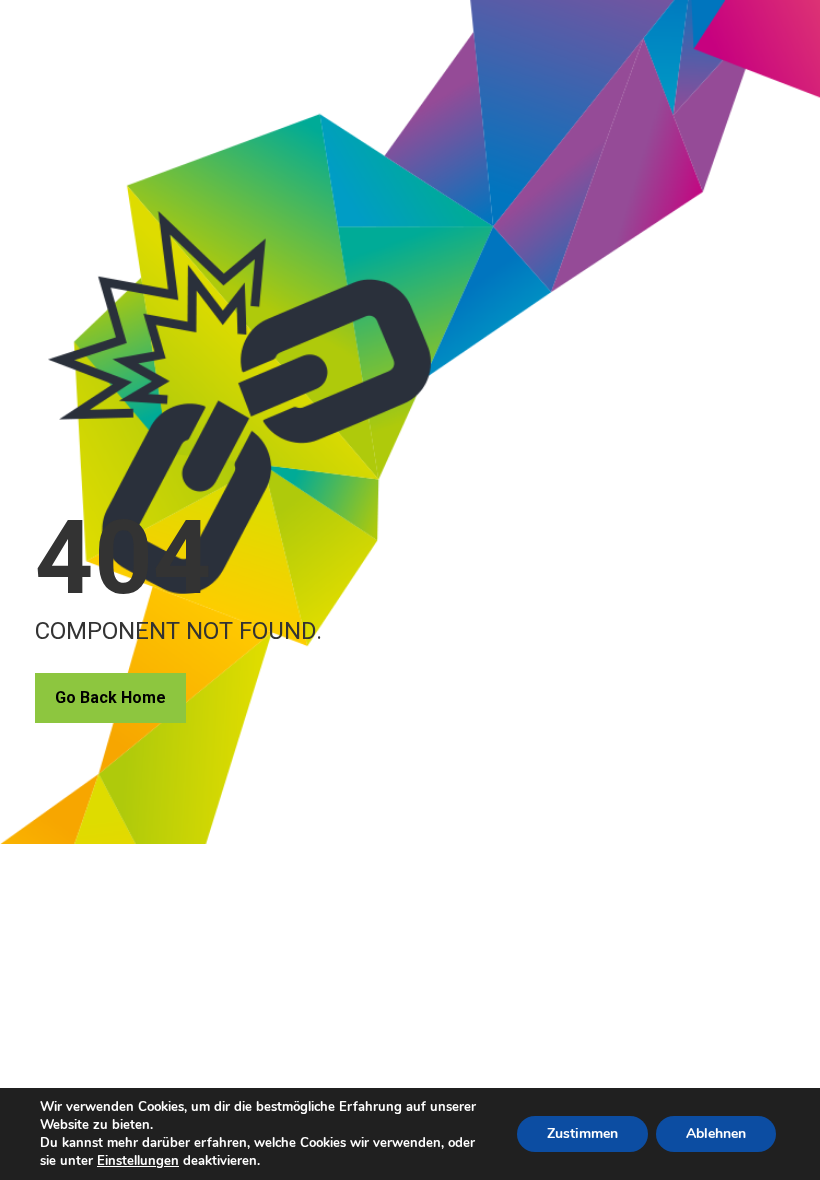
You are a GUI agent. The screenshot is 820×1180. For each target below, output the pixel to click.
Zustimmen (582, 1133)
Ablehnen (716, 1133)
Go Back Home (110, 697)
